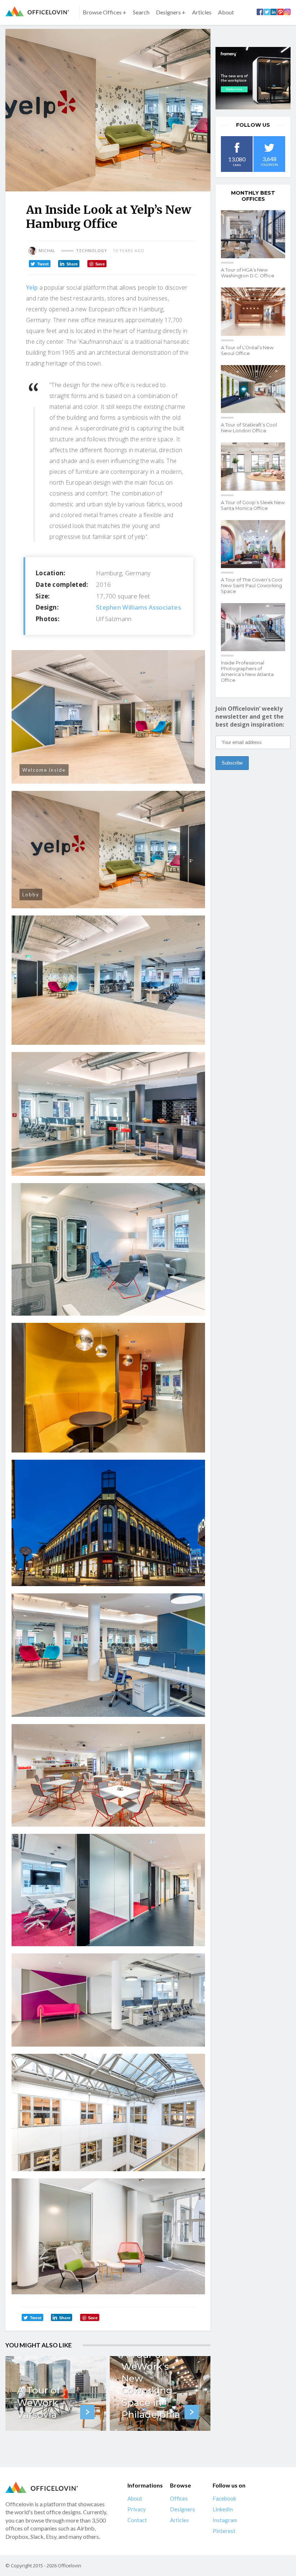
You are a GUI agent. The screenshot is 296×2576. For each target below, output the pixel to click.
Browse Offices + (105, 12)
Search (141, 12)
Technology (92, 251)
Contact (137, 2520)
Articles (202, 12)
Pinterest (224, 2531)
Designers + (171, 12)
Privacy (137, 2509)
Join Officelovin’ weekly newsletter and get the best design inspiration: (250, 716)
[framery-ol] (253, 78)
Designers (182, 2509)
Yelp (32, 287)
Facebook (224, 2498)
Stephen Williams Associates (138, 607)
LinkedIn (223, 2509)
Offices (179, 2498)
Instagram (225, 2520)
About (226, 12)
